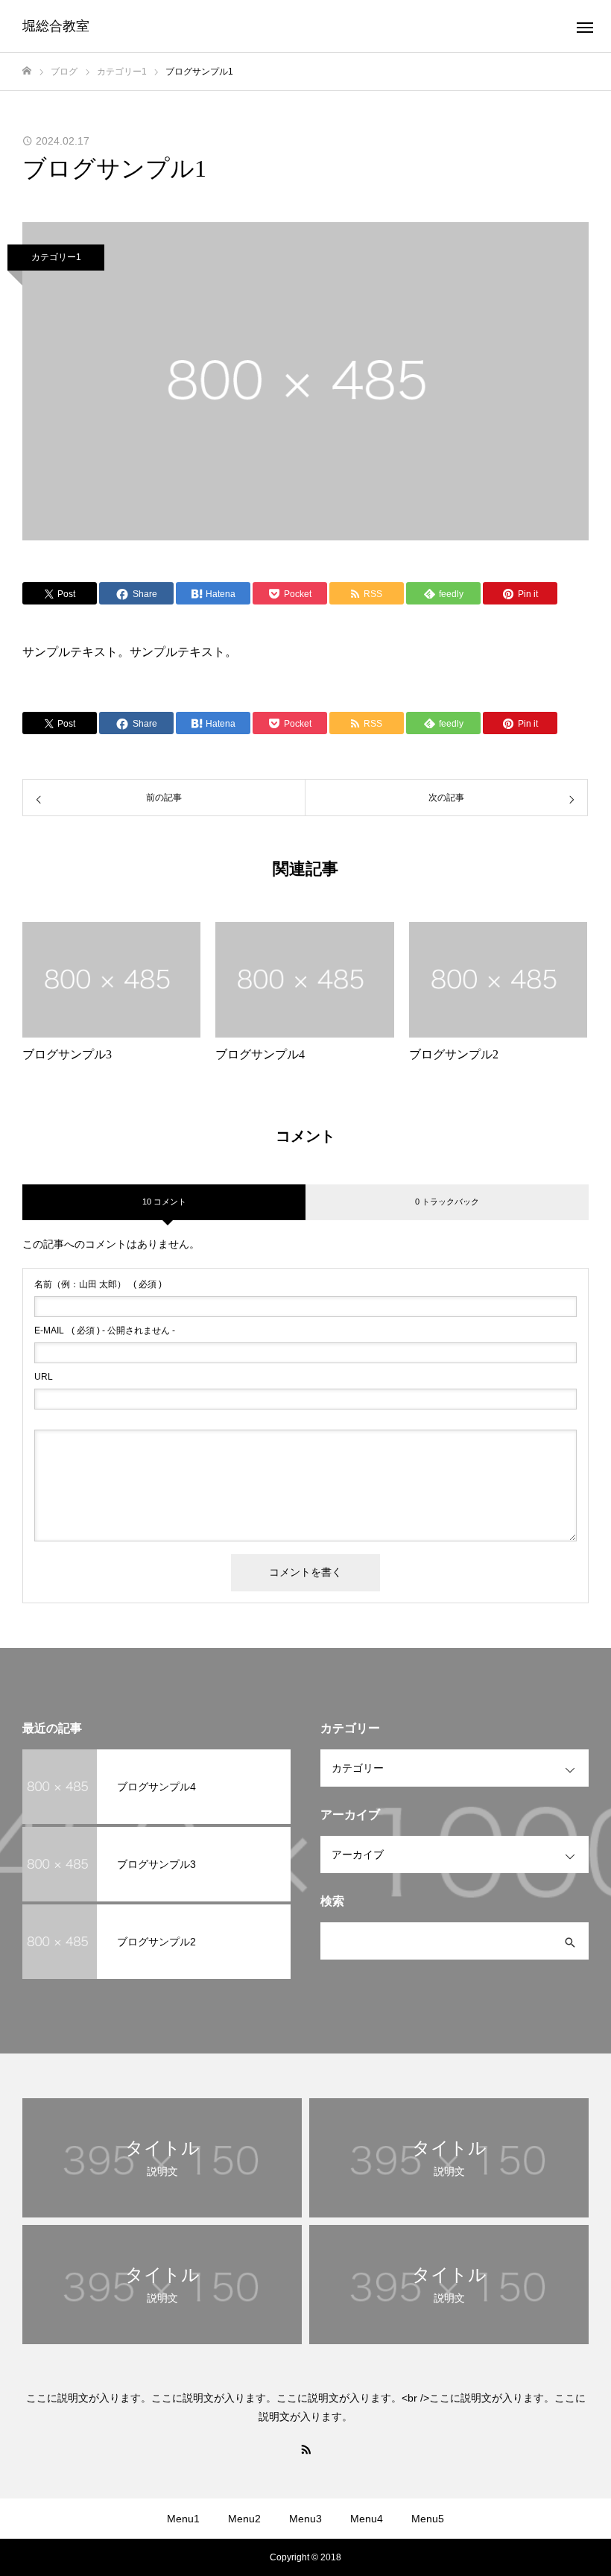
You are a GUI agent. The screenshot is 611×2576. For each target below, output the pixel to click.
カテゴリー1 (56, 257)
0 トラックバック (447, 1202)
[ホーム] (27, 71)
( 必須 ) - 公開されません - (105, 1330)
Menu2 (244, 2519)
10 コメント (164, 1202)
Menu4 (367, 2519)
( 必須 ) (98, 1284)
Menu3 (305, 2519)
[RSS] (305, 2449)
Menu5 (428, 2519)
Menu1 (183, 2519)
